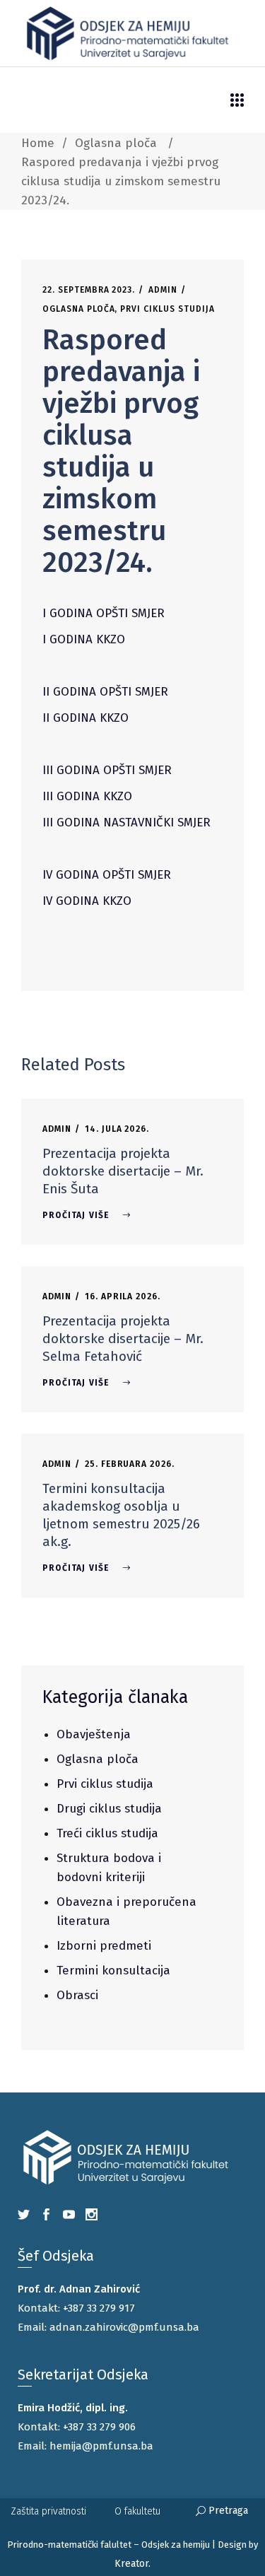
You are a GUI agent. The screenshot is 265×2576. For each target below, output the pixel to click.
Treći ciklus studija (107, 1833)
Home (38, 143)
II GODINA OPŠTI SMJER (105, 692)
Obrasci (77, 1995)
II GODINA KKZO (86, 718)
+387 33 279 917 (99, 2308)
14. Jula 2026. (117, 1129)
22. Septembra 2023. (89, 290)
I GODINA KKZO (84, 639)
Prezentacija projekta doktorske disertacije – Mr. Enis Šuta (123, 1171)
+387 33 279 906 (99, 2427)
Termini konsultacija (113, 1971)
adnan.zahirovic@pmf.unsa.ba (124, 2327)
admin (163, 290)
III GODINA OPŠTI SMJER (107, 770)
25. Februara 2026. (130, 1464)
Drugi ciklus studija (109, 1809)
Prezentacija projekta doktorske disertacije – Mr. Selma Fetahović (123, 1339)
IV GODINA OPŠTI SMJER (107, 875)
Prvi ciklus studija (167, 309)
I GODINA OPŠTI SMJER (104, 613)
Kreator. (132, 2564)
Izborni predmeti (104, 1946)
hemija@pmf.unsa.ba (101, 2446)
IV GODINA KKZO (87, 901)
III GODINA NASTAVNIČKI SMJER (126, 822)
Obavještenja (94, 1734)
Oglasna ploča (116, 143)
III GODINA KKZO (87, 796)
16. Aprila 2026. (123, 1296)
